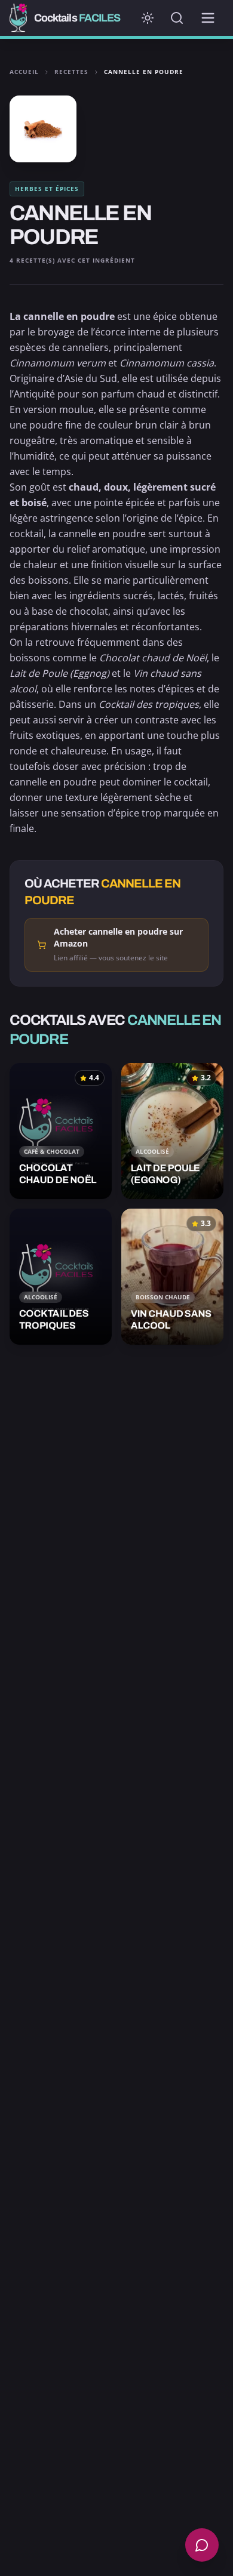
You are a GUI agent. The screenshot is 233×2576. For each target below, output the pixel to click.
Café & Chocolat (52, 1151)
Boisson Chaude (163, 1297)
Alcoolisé (152, 1151)
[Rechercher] (177, 18)
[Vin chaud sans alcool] (172, 1277)
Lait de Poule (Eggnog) (59, 673)
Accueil (24, 72)
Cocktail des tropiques (149, 704)
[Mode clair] (148, 18)
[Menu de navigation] (208, 18)
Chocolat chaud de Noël (153, 658)
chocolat (89, 611)
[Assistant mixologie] (202, 2545)
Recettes (71, 72)
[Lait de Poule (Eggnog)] (172, 1131)
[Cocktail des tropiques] (61, 1277)
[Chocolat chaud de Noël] (61, 1131)
